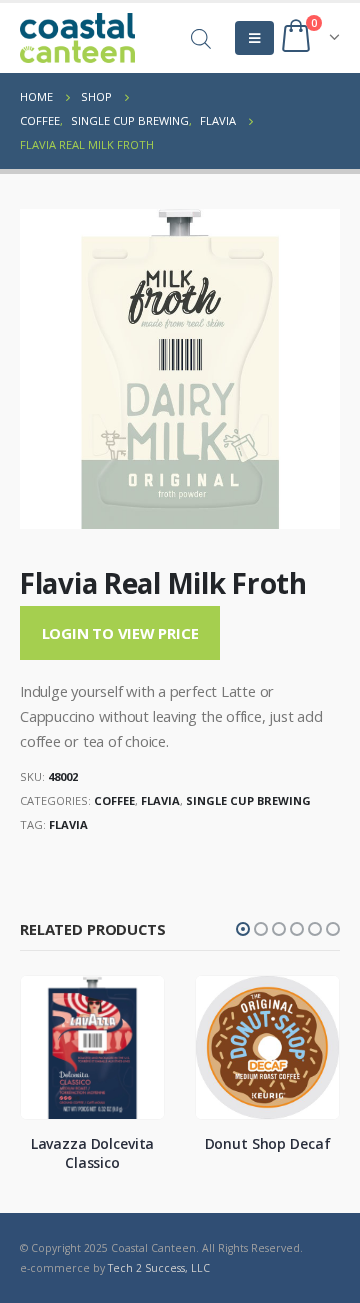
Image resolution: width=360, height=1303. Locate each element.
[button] (243, 929)
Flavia (160, 800)
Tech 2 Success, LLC (159, 1268)
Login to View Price (120, 633)
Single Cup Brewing (248, 800)
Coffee (114, 800)
